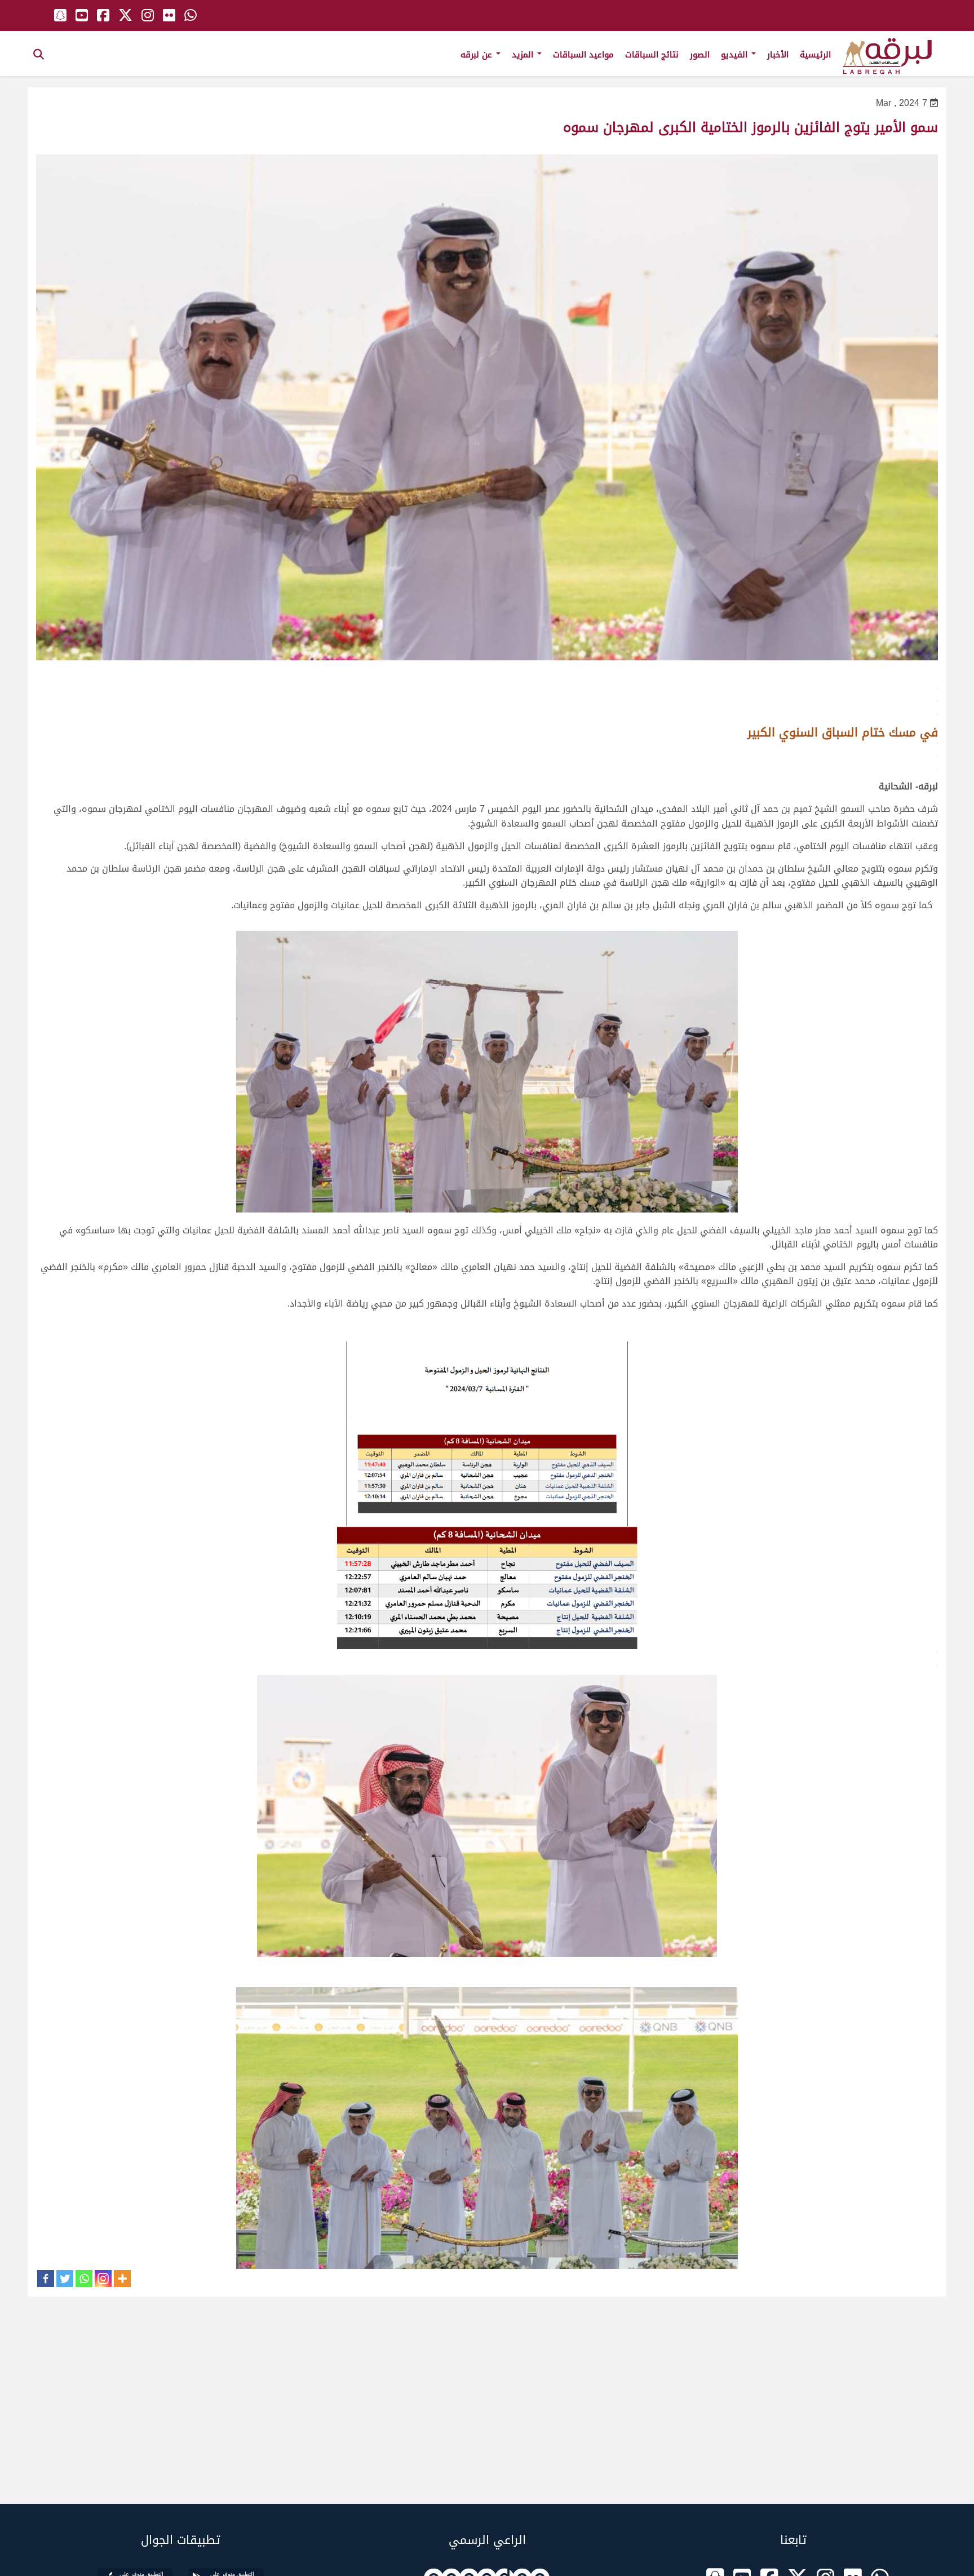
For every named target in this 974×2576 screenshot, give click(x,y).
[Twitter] (65, 2279)
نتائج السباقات (652, 55)
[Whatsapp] (84, 2279)
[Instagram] (103, 2279)
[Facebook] (46, 2279)
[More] (122, 2279)
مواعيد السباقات (583, 55)
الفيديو (736, 55)
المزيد (524, 55)
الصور (700, 55)
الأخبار (778, 55)
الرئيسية (815, 55)
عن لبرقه (478, 55)
